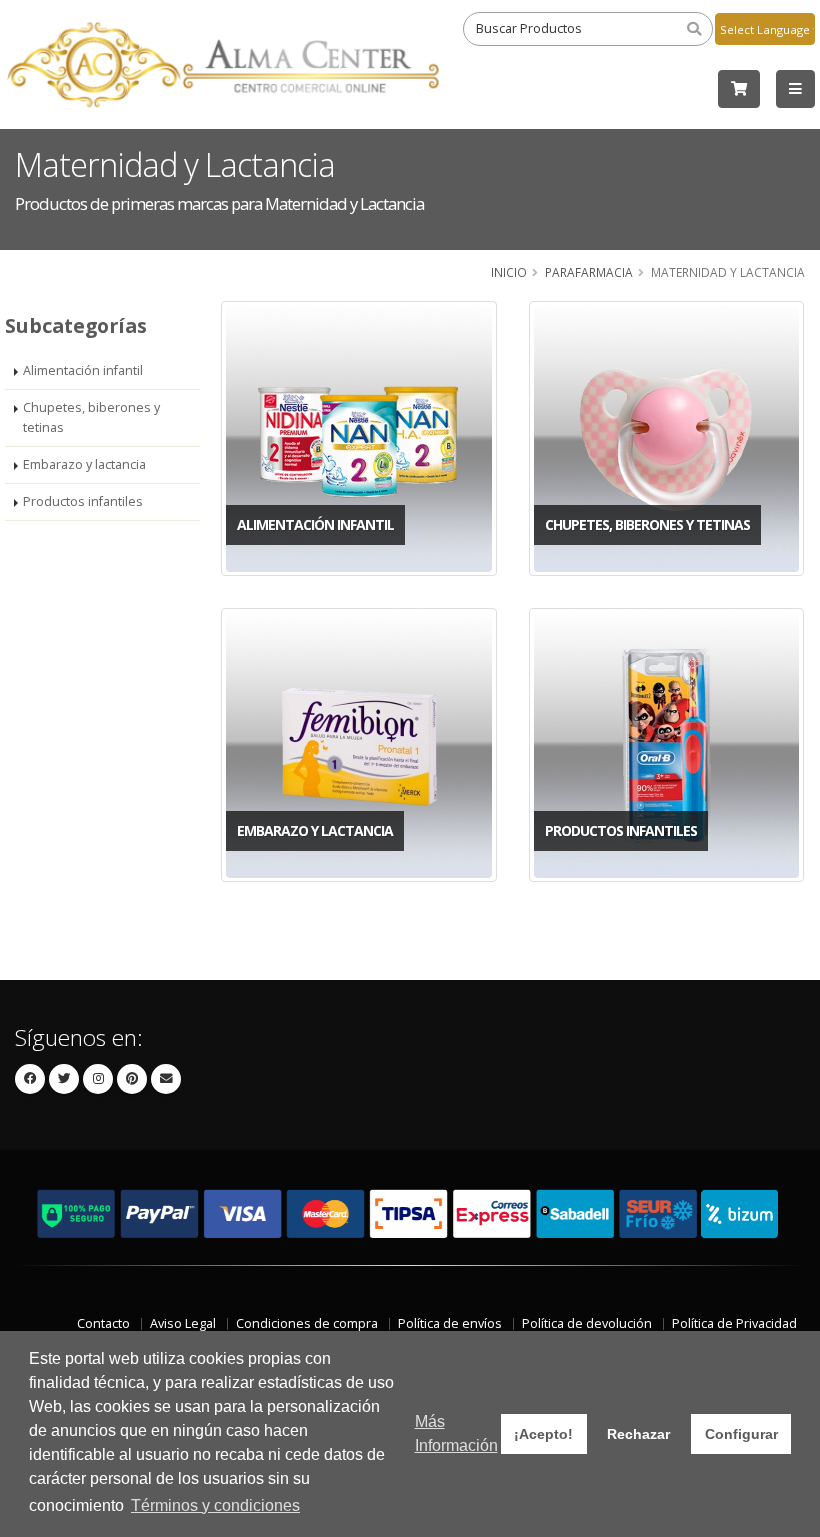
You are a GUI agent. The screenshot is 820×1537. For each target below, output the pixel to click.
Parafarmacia (589, 272)
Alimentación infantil (83, 370)
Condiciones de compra (307, 1323)
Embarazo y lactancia (84, 464)
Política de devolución (587, 1323)
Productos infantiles (83, 501)
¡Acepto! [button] (543, 1434)
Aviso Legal (183, 1323)
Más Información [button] (456, 1433)
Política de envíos (450, 1323)
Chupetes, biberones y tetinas (91, 417)
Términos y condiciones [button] (215, 1505)
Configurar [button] (741, 1434)
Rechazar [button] (638, 1434)
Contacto (103, 1323)
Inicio (509, 272)
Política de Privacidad (734, 1323)
